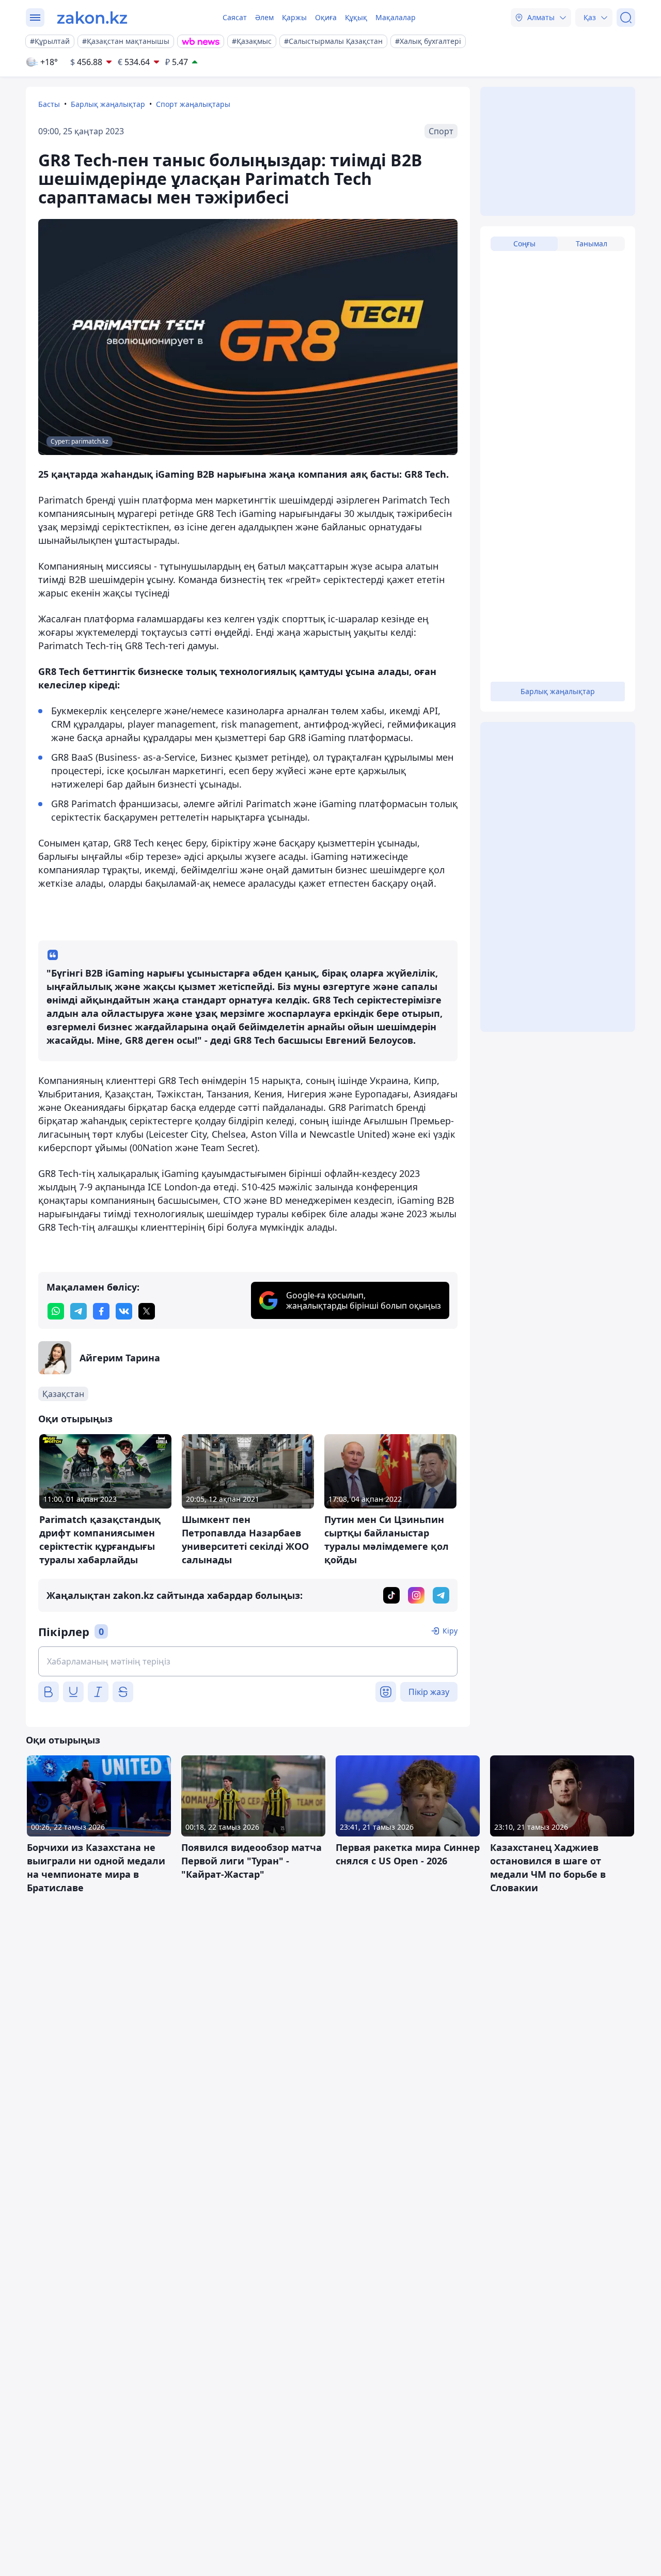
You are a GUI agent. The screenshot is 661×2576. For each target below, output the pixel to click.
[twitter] (147, 1311)
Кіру (450, 1631)
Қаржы (294, 17)
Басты (49, 104)
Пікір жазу (429, 1692)
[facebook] (101, 1311)
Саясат (235, 17)
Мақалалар (396, 17)
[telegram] (78, 1311)
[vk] (124, 1311)
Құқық (356, 17)
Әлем (264, 17)
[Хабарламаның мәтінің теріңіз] (248, 1661)
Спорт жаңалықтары (193, 104)
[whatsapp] (56, 1311)
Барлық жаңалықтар (108, 104)
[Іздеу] (626, 18)
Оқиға (326, 17)
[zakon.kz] (92, 18)
